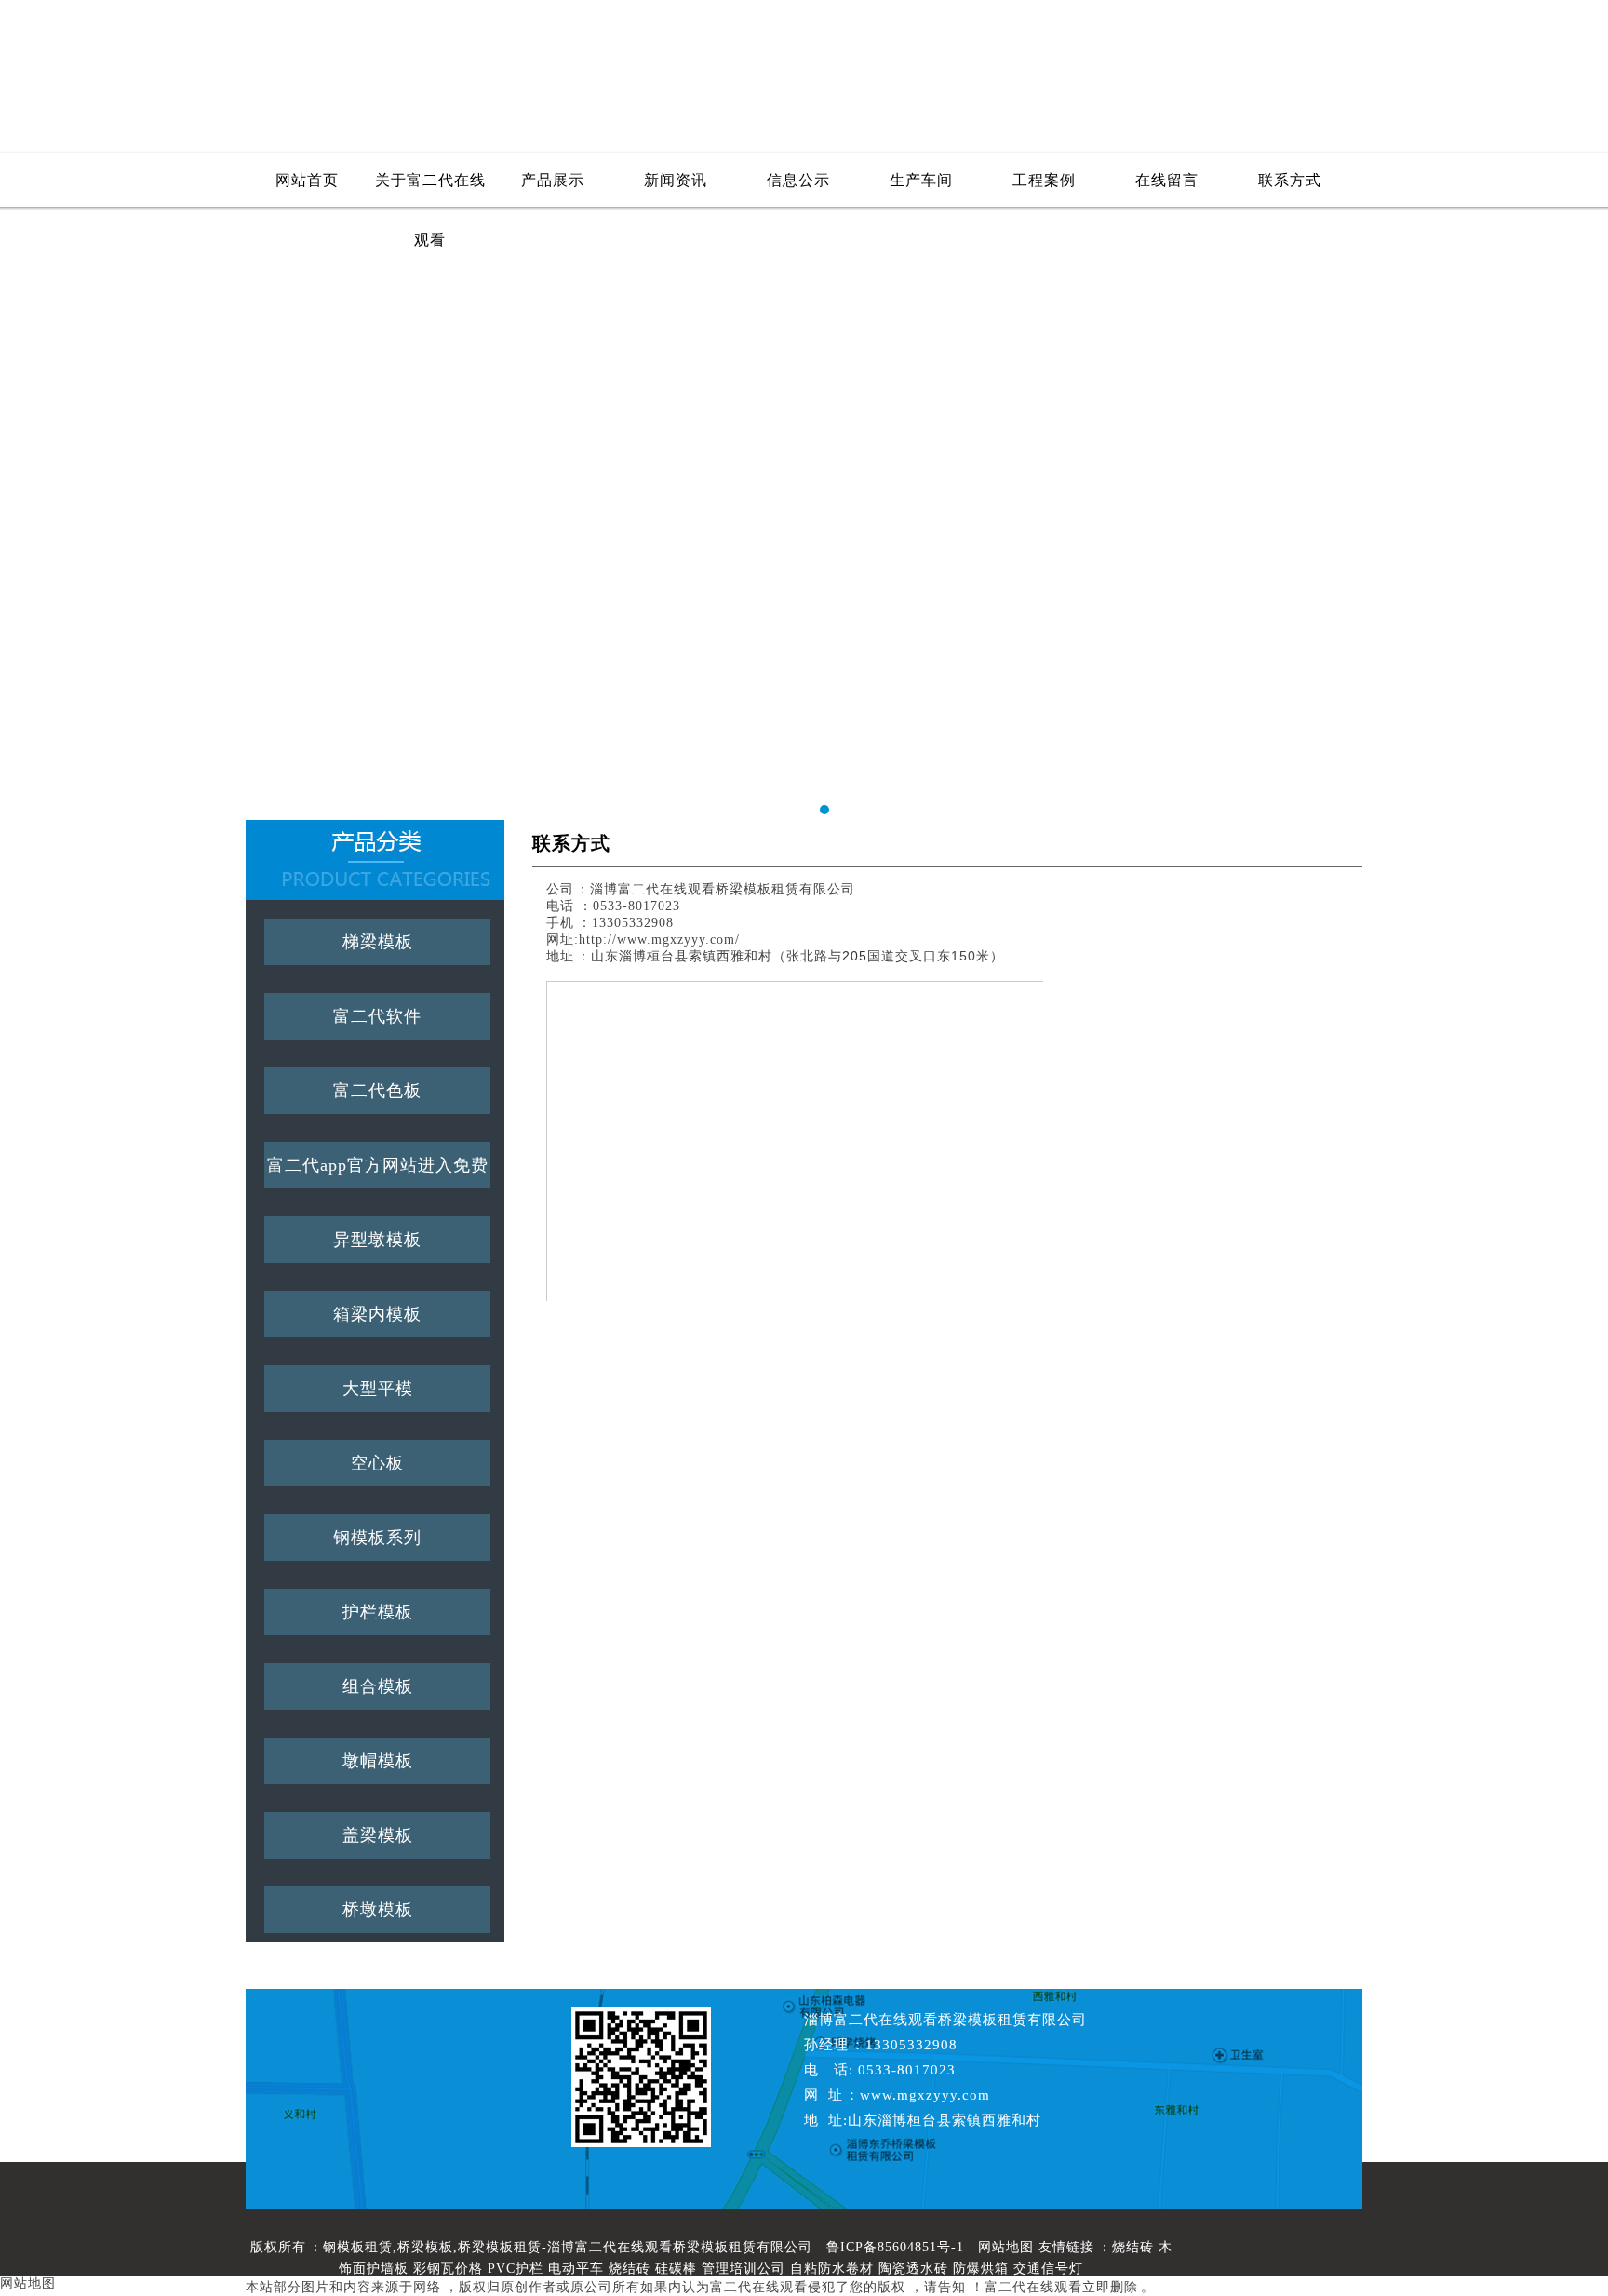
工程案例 (1044, 180)
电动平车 (576, 2269)
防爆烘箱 (981, 2269)
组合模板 (378, 1686)
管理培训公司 (744, 2269)
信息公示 (798, 180)
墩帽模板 (378, 1761)
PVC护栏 (516, 2269)
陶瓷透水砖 (913, 2269)
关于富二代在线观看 (430, 191)
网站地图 (1006, 2247)
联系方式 (1290, 180)
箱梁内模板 (377, 1314)
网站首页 (307, 180)
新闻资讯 (676, 180)
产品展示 (553, 180)
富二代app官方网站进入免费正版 (378, 1172)
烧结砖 (1133, 2247)
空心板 (377, 1463)
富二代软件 (377, 1016)
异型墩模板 (377, 1240)
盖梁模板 (378, 1835)
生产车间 (921, 180)
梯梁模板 (378, 942)
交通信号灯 (1048, 2269)
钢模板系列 (377, 1537)
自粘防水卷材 (832, 2269)
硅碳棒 (676, 2269)
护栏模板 (378, 1612)
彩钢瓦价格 (448, 2269)
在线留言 (1167, 180)
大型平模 (378, 1389)
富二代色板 (377, 1091)
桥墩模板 (378, 1910)
